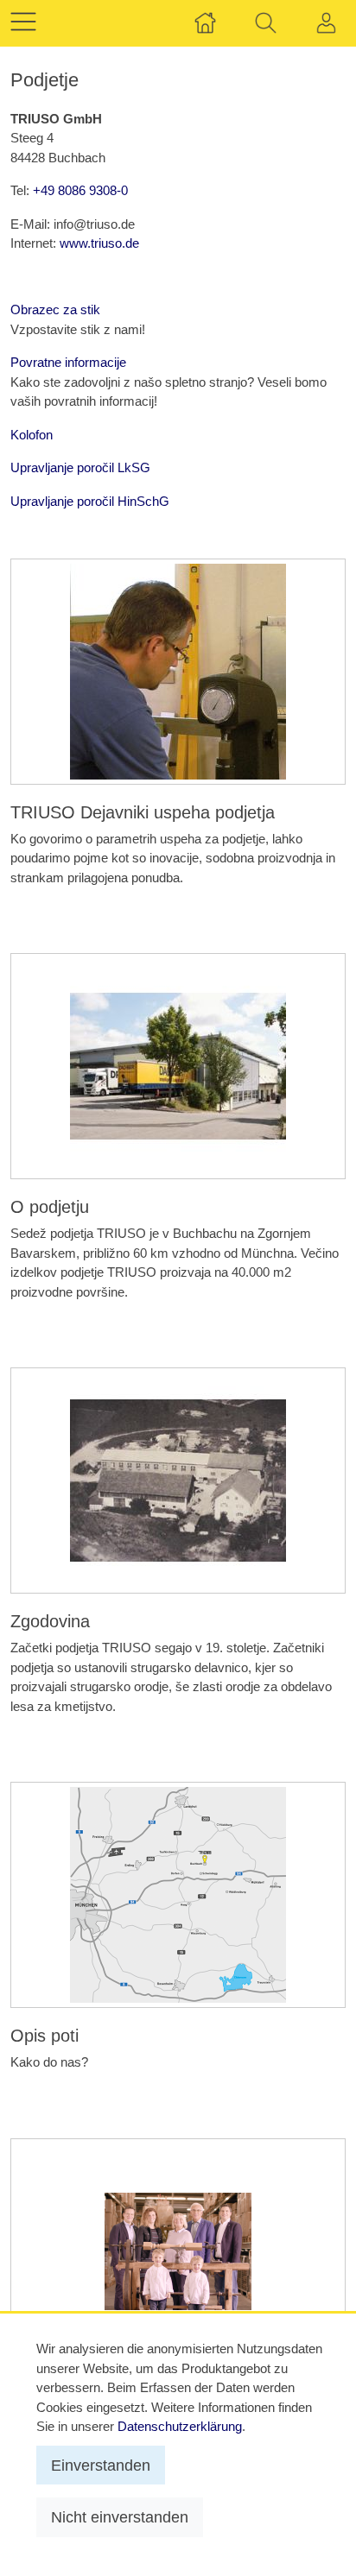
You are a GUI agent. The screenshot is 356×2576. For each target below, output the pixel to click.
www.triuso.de (99, 243)
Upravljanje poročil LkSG (80, 467)
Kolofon (32, 435)
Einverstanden (101, 2465)
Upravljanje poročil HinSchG (90, 501)
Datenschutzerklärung (180, 2426)
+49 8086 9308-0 (80, 190)
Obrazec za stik (55, 309)
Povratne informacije (68, 362)
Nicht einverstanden (120, 2517)
